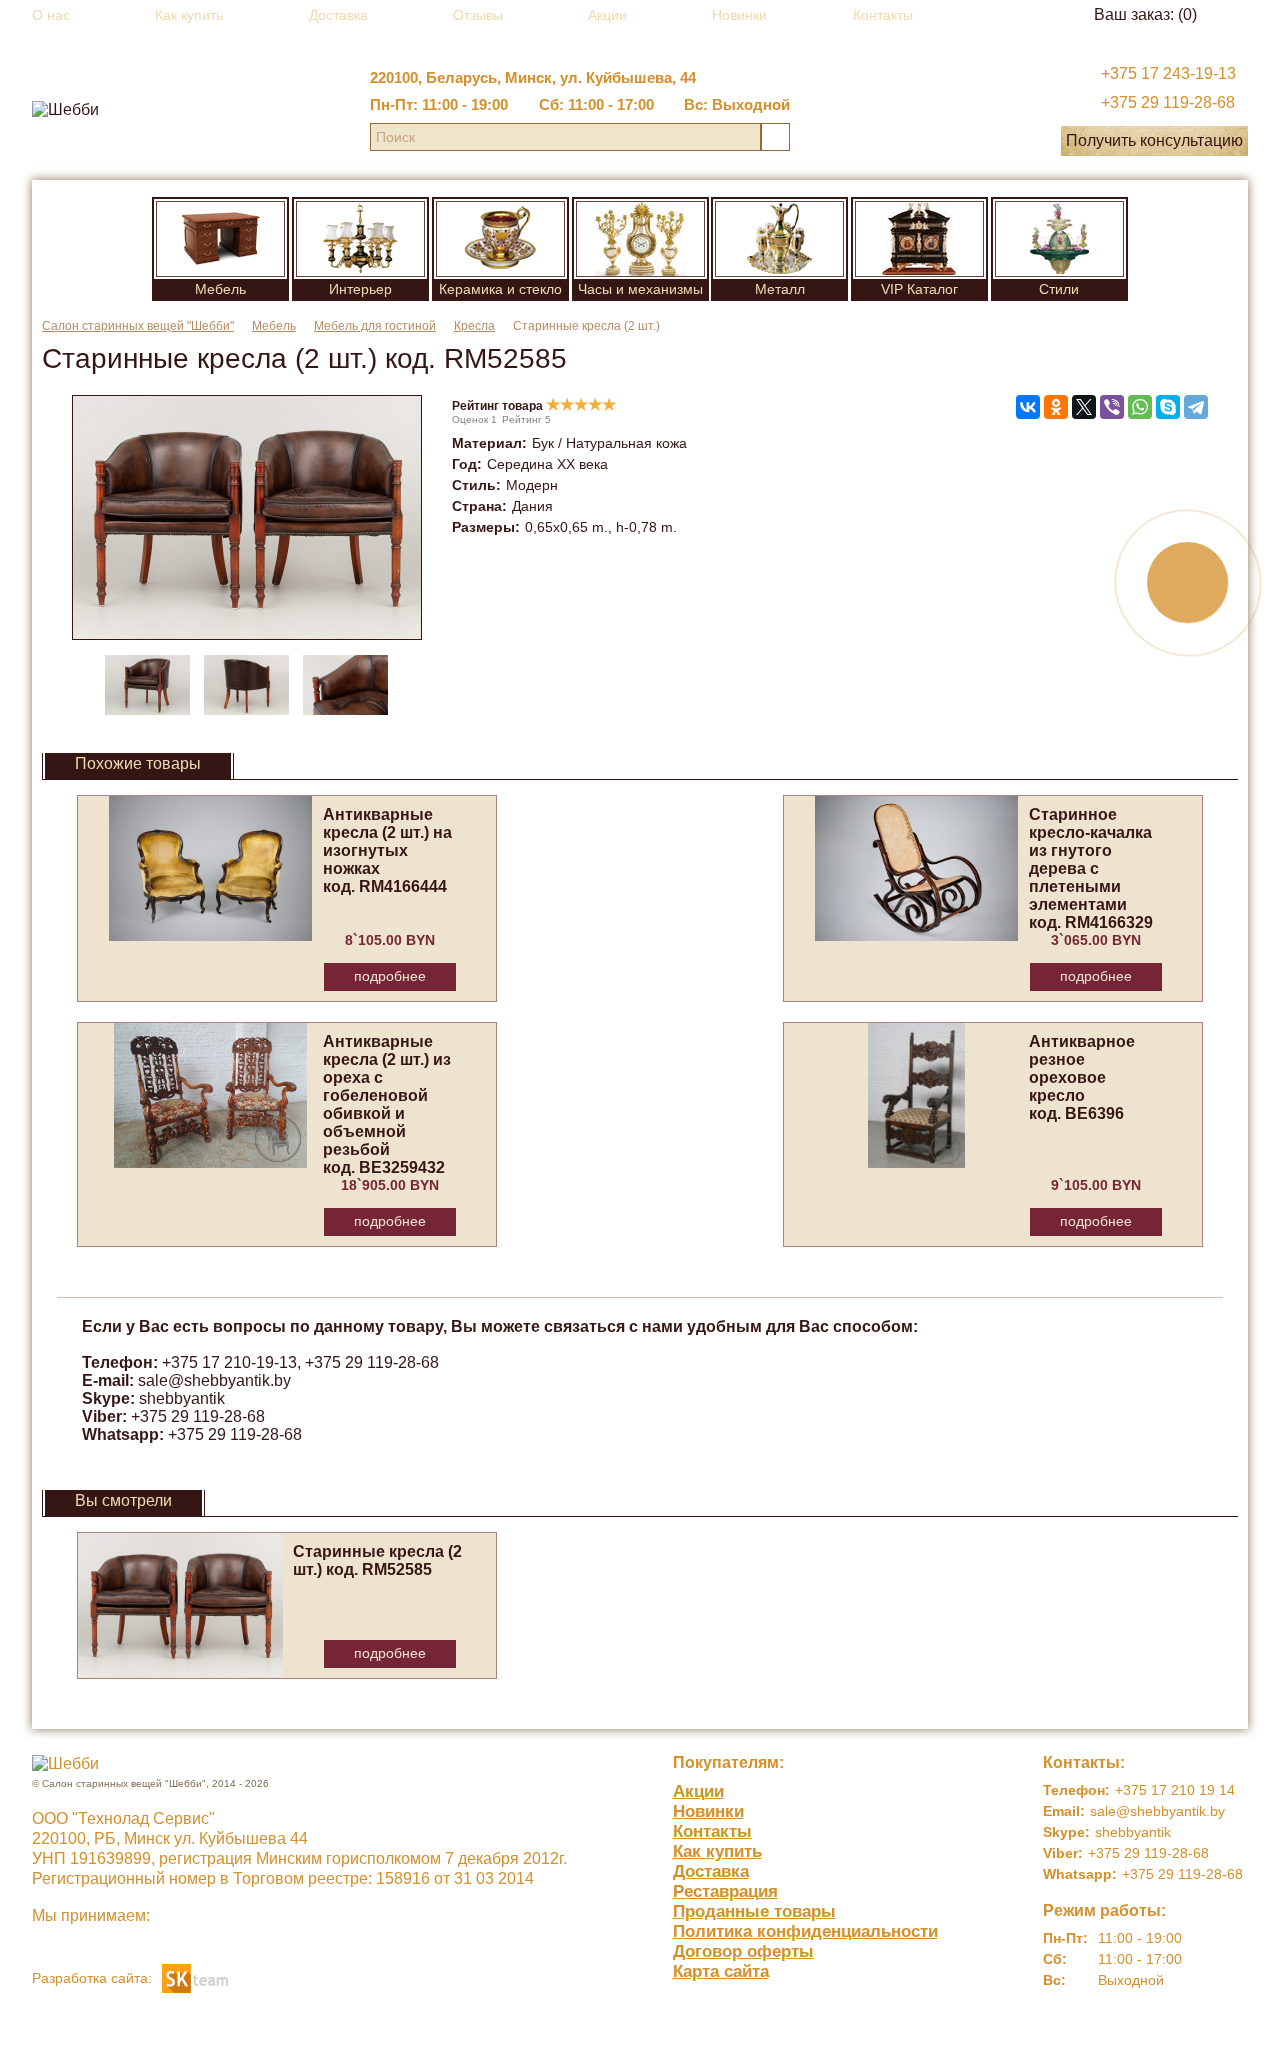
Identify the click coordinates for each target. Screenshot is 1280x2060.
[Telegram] (1196, 407)
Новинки (739, 15)
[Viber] (1112, 407)
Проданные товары (754, 1911)
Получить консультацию (1154, 140)
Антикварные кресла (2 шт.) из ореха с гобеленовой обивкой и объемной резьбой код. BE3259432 (387, 1104)
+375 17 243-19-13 (1168, 73)
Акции (607, 15)
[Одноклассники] (1056, 407)
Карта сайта (721, 1971)
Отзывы (478, 15)
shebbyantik (182, 1398)
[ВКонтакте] (1028, 407)
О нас (51, 15)
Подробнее (390, 976)
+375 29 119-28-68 (1168, 102)
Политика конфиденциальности (805, 1931)
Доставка (338, 15)
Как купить (189, 15)
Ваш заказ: (1145, 14)
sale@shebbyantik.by (214, 1380)
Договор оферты (743, 1951)
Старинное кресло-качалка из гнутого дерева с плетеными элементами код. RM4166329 (1091, 868)
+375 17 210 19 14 (1175, 1790)
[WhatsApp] (1140, 407)
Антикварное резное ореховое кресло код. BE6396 (1082, 1077)
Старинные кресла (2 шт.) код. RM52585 (377, 1560)
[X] (1084, 407)
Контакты (883, 15)
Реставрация (725, 1891)
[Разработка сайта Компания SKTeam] (195, 1976)
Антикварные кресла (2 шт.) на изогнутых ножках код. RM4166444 (387, 850)
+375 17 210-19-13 (229, 1362)
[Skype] (1168, 407)
